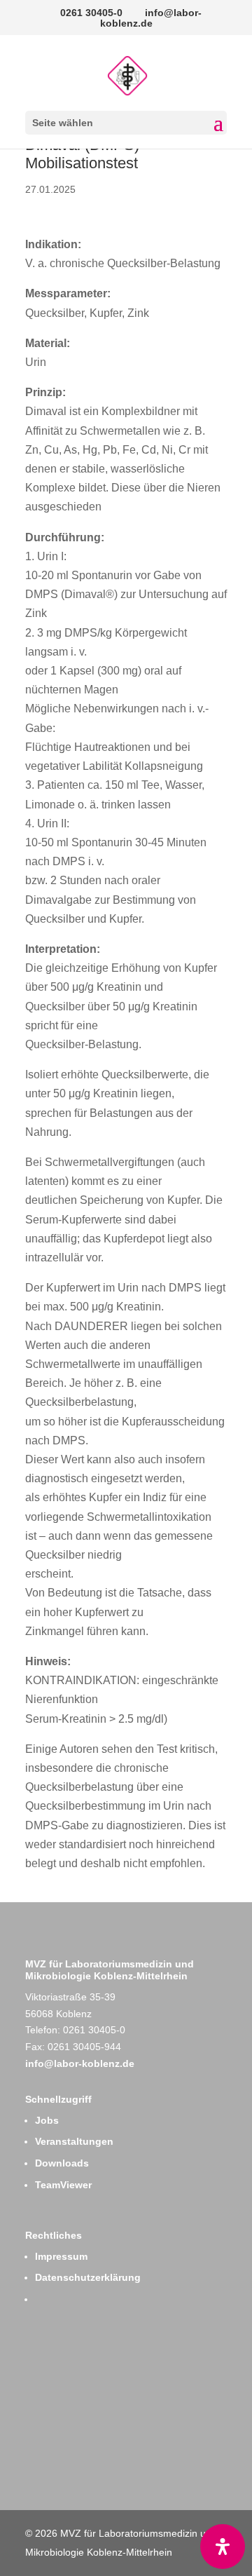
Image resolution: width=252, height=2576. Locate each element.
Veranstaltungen (74, 2141)
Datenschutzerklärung (88, 2277)
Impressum (61, 2256)
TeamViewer (63, 2185)
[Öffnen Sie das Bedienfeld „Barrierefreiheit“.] (223, 2547)
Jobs (47, 2120)
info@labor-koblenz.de (80, 2063)
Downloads (62, 2163)
